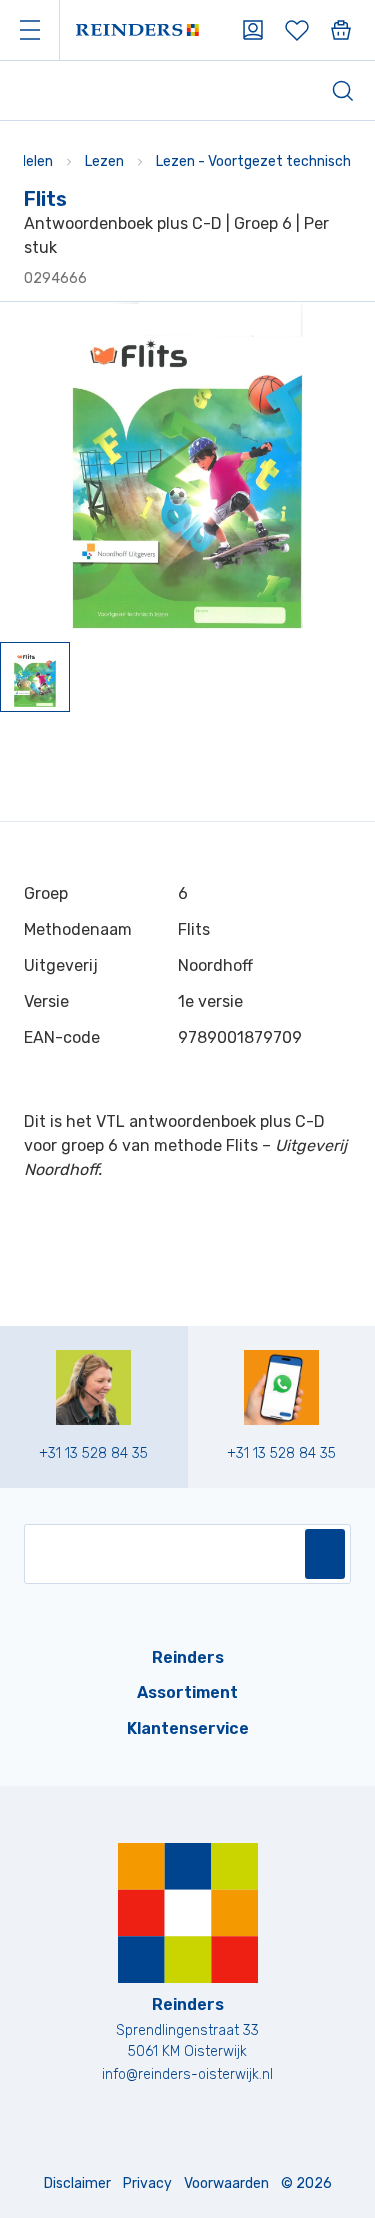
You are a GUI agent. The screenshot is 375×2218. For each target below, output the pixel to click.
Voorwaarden (226, 2183)
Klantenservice (188, 1728)
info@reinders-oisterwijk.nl (187, 2074)
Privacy (147, 2183)
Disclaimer (77, 2183)
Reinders (188, 1657)
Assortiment (187, 1692)
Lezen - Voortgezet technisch (253, 161)
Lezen (104, 161)
